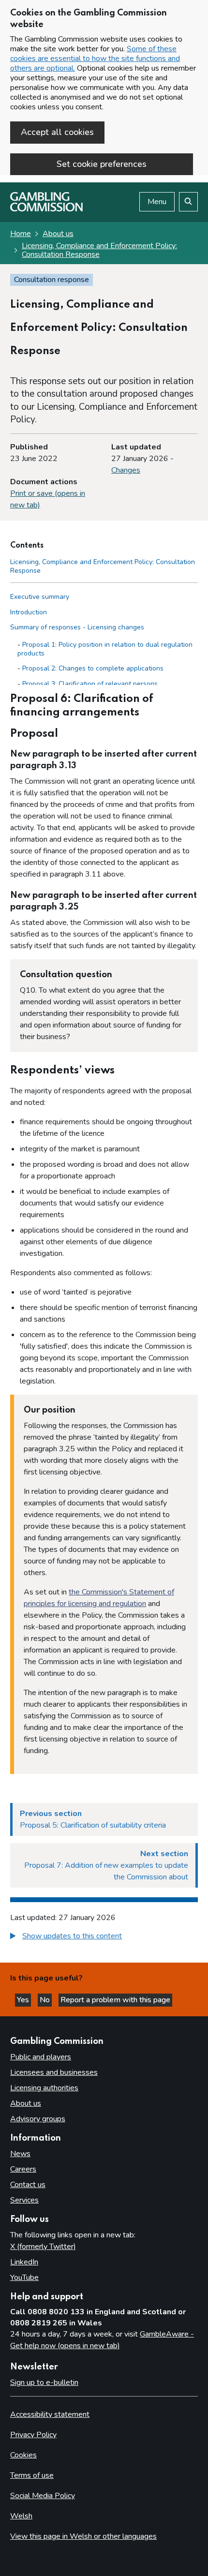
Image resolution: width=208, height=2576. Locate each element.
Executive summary (40, 597)
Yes (24, 2000)
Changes (126, 470)
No (46, 2000)
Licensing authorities (44, 2088)
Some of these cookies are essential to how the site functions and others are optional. (95, 59)
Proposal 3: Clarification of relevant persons (90, 684)
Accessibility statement (50, 2414)
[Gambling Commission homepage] (46, 209)
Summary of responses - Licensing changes (77, 627)
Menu (157, 202)
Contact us (28, 2185)
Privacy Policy (33, 2435)
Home (21, 234)
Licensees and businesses (54, 2072)
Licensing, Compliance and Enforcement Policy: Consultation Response (99, 250)
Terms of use (32, 2475)
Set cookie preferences (102, 164)
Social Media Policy (43, 2496)
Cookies (23, 2455)
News (20, 2154)
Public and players (41, 2057)
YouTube (24, 2278)
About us (58, 234)
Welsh (21, 2516)
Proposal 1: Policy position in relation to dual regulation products (105, 649)
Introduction (29, 612)
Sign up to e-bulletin (44, 2382)
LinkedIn (24, 2262)
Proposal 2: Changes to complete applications (93, 668)
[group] (104, 1937)
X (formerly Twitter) (43, 2247)
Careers (23, 2169)
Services (24, 2200)
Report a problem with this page (115, 2000)
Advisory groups (38, 2119)
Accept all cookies (57, 132)
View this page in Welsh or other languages (83, 2536)
